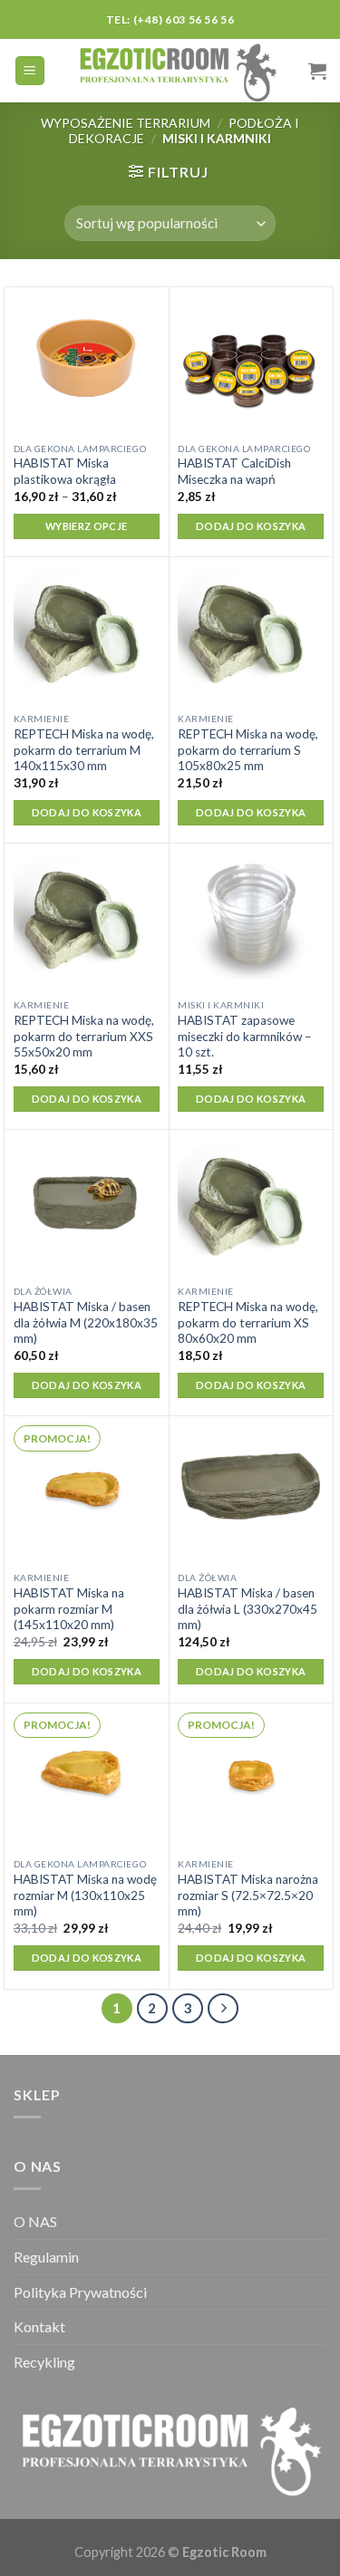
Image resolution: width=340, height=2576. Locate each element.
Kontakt (39, 2326)
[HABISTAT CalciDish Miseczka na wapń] (251, 360)
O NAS (35, 2221)
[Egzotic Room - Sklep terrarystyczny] (177, 71)
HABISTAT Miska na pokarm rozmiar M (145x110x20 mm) (69, 1609)
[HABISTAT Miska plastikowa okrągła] (87, 360)
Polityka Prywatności (80, 2292)
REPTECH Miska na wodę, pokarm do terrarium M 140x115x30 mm (84, 750)
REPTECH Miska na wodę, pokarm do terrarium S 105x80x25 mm (248, 750)
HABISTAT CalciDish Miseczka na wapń (234, 471)
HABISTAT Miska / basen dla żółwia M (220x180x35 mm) (86, 1322)
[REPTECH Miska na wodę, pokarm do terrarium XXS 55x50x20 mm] (87, 917)
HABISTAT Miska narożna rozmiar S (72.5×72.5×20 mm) (248, 1895)
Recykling (44, 2362)
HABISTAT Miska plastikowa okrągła (65, 471)
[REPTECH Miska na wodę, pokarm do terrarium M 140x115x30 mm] (87, 630)
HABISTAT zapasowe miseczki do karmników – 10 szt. (245, 1036)
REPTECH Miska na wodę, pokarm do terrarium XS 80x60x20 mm (248, 1322)
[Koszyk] (317, 71)
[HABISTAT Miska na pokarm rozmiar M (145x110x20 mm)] (87, 1489)
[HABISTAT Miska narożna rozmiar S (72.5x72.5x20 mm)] (251, 1776)
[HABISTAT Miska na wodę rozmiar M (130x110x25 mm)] (87, 1776)
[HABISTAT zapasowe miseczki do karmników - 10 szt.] (251, 917)
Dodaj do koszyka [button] (251, 526)
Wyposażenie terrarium (126, 123)
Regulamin (46, 2257)
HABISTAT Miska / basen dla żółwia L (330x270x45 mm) (248, 1609)
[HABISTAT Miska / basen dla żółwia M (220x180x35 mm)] (87, 1203)
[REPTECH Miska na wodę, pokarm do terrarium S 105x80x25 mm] (251, 630)
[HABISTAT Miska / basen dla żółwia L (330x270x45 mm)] (251, 1489)
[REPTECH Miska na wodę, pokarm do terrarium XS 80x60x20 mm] (251, 1203)
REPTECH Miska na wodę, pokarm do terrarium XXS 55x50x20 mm (84, 1036)
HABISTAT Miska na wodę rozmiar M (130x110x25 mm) (85, 1895)
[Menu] (30, 71)
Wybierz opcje (86, 526)
